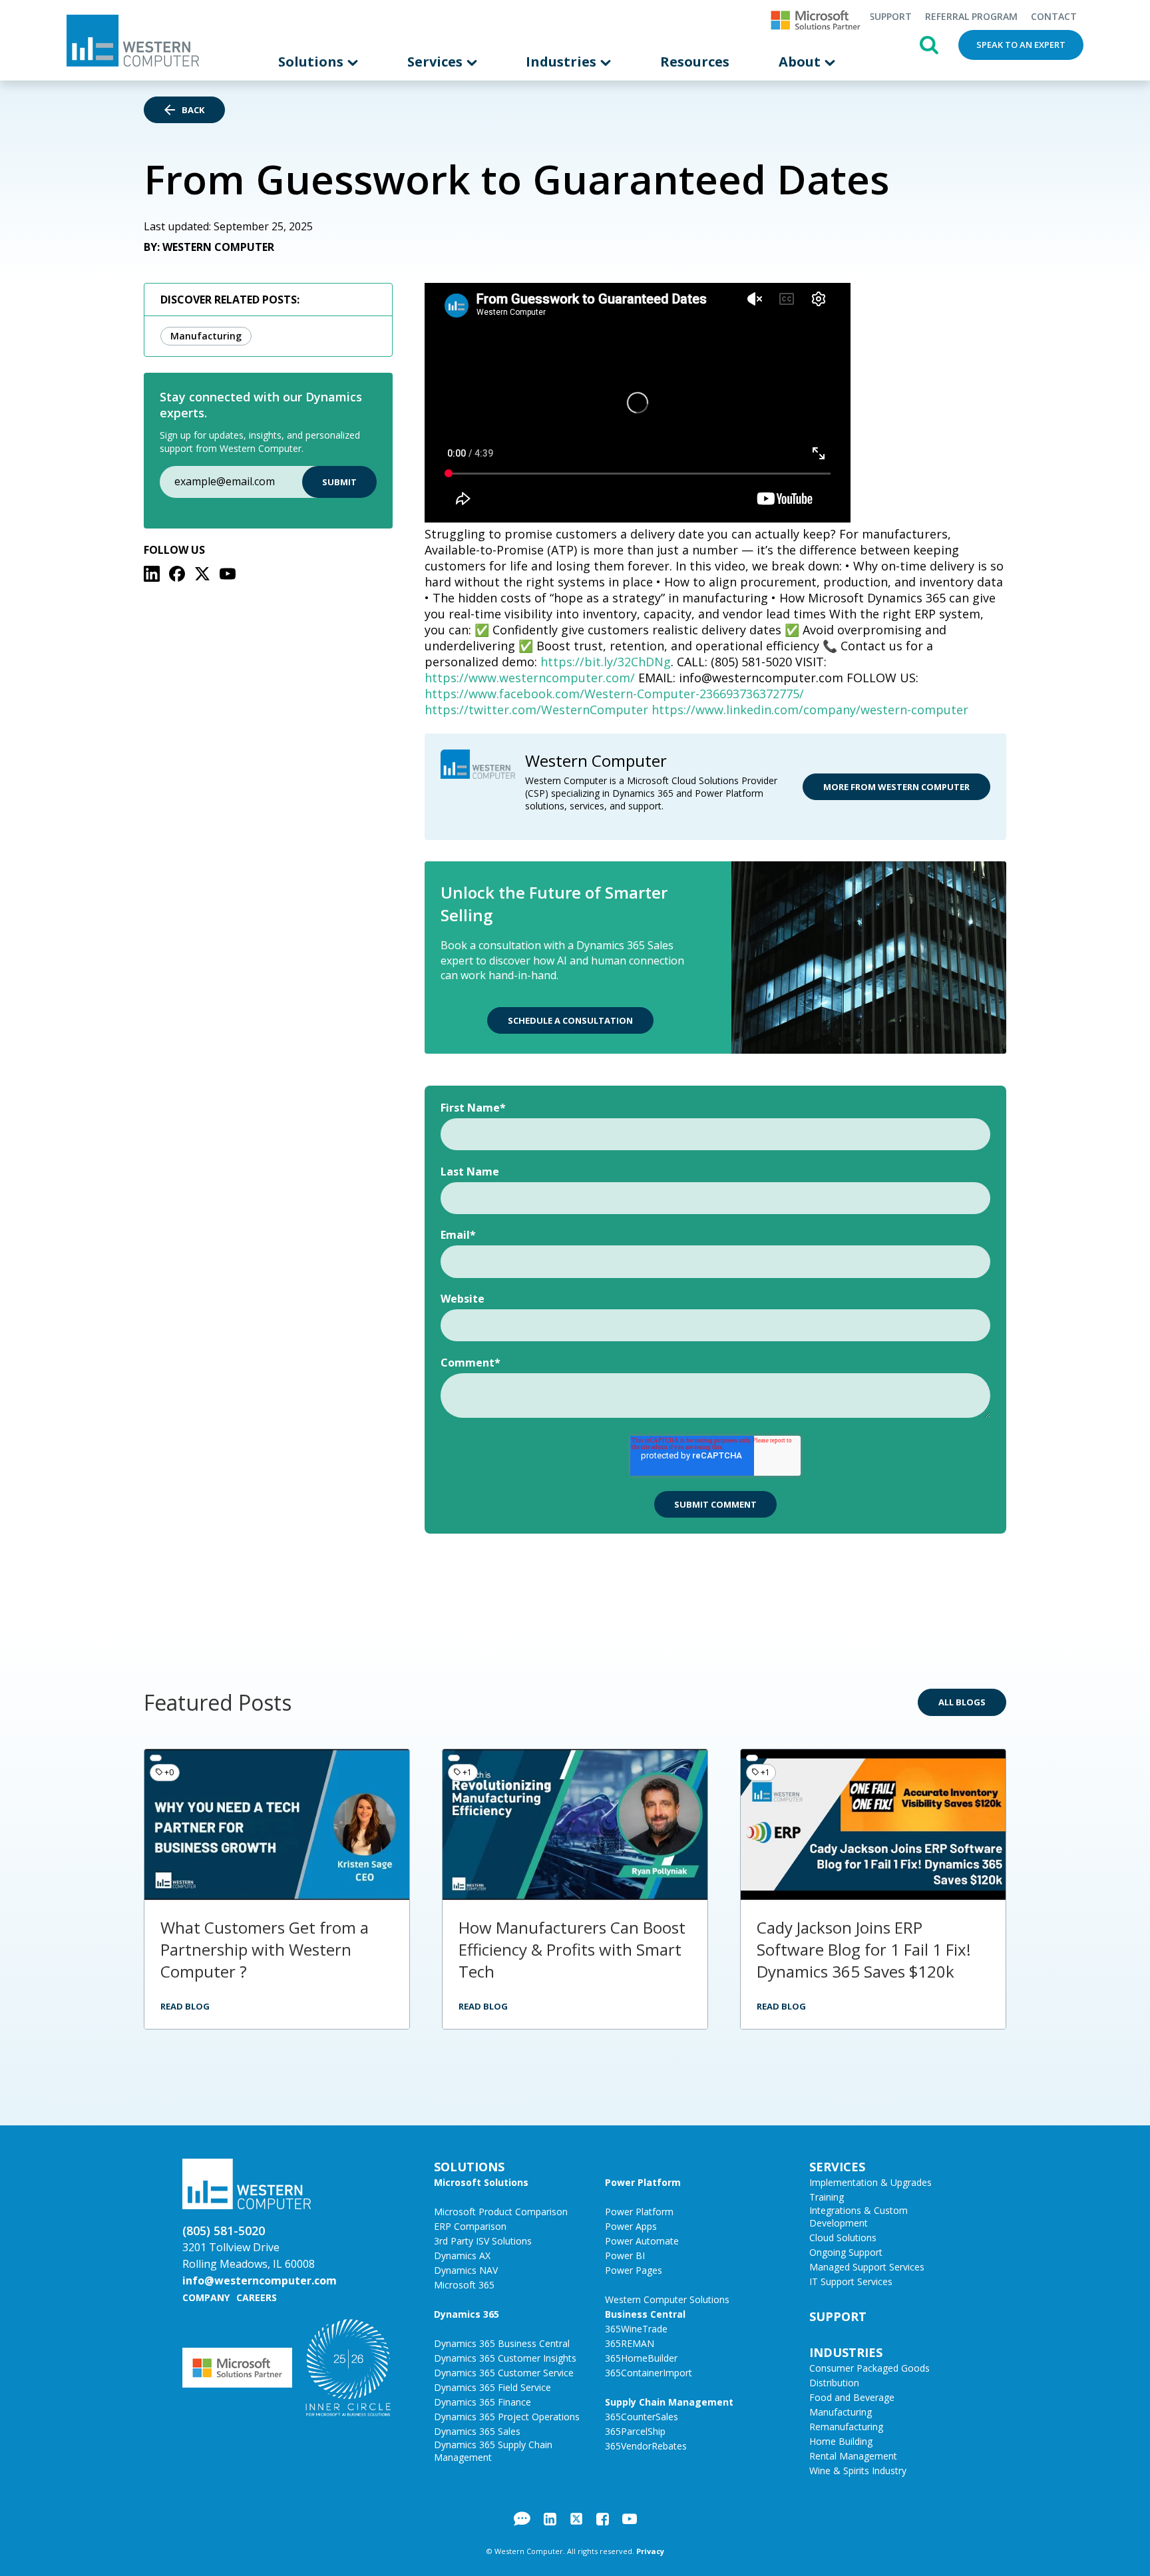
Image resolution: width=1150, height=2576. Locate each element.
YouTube (630, 2519)
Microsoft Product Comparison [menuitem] (501, 2212)
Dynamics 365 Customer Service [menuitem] (504, 2373)
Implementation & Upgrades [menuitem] (870, 2182)
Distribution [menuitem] (834, 2383)
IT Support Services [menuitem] (851, 2281)
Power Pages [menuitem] (634, 2270)
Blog (522, 2519)
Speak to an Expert (1021, 45)
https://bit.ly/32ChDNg (606, 662)
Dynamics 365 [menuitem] (467, 2314)
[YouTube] (228, 574)
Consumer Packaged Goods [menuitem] (869, 2368)
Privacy (650, 2551)
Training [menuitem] (827, 2197)
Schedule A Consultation (570, 1020)
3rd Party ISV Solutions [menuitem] (483, 2241)
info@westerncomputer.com (260, 2280)
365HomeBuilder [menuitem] (641, 2358)
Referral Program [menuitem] (971, 16)
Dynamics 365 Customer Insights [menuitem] (505, 2358)
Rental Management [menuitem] (853, 2456)
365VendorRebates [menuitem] (646, 2446)
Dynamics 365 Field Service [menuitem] (492, 2387)
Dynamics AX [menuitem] (462, 2255)
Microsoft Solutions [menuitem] (481, 2182)
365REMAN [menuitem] (630, 2343)
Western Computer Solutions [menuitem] (667, 2299)
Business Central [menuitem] (645, 2314)
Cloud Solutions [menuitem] (843, 2238)
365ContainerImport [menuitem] (649, 2373)
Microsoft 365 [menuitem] (464, 2285)
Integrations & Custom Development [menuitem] (859, 2217)
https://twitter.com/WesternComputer (536, 710)
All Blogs (962, 1702)
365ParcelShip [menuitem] (635, 2431)
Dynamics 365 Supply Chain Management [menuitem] (493, 2451)
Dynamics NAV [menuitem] (466, 2270)
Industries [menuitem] (563, 62)
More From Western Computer (896, 787)
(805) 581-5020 (224, 2231)
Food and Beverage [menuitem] (852, 2397)
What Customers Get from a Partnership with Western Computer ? (265, 1949)
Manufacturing (206, 336)
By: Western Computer (209, 247)
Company (206, 2297)
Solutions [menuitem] (312, 62)
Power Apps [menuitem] (631, 2226)
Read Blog (185, 2006)
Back (193, 110)
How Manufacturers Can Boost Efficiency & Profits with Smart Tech (572, 1949)
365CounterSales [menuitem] (642, 2417)
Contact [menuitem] (1054, 16)
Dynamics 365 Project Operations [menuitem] (507, 2417)
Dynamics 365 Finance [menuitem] (482, 2402)
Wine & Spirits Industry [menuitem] (858, 2470)
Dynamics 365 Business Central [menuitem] (502, 2343)
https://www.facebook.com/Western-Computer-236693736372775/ (614, 694)
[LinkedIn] (152, 574)
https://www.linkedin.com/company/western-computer (810, 710)
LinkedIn (550, 2519)
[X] (202, 574)
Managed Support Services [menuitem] (867, 2267)
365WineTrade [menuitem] (636, 2329)
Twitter (576, 2519)
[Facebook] (177, 574)
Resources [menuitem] (695, 62)
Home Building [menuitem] (841, 2441)
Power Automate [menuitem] (642, 2241)
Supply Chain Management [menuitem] (669, 2402)
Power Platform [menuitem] (643, 2182)
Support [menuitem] (890, 16)
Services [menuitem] (437, 62)
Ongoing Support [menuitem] (846, 2252)
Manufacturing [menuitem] (841, 2412)
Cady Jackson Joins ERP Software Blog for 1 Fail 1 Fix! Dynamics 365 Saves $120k (864, 1949)
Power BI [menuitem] (625, 2255)
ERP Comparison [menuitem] (470, 2226)
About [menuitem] (801, 62)
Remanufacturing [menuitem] (846, 2427)
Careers (257, 2297)
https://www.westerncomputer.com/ (530, 678)
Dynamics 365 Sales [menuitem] (477, 2431)
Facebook (603, 2519)
